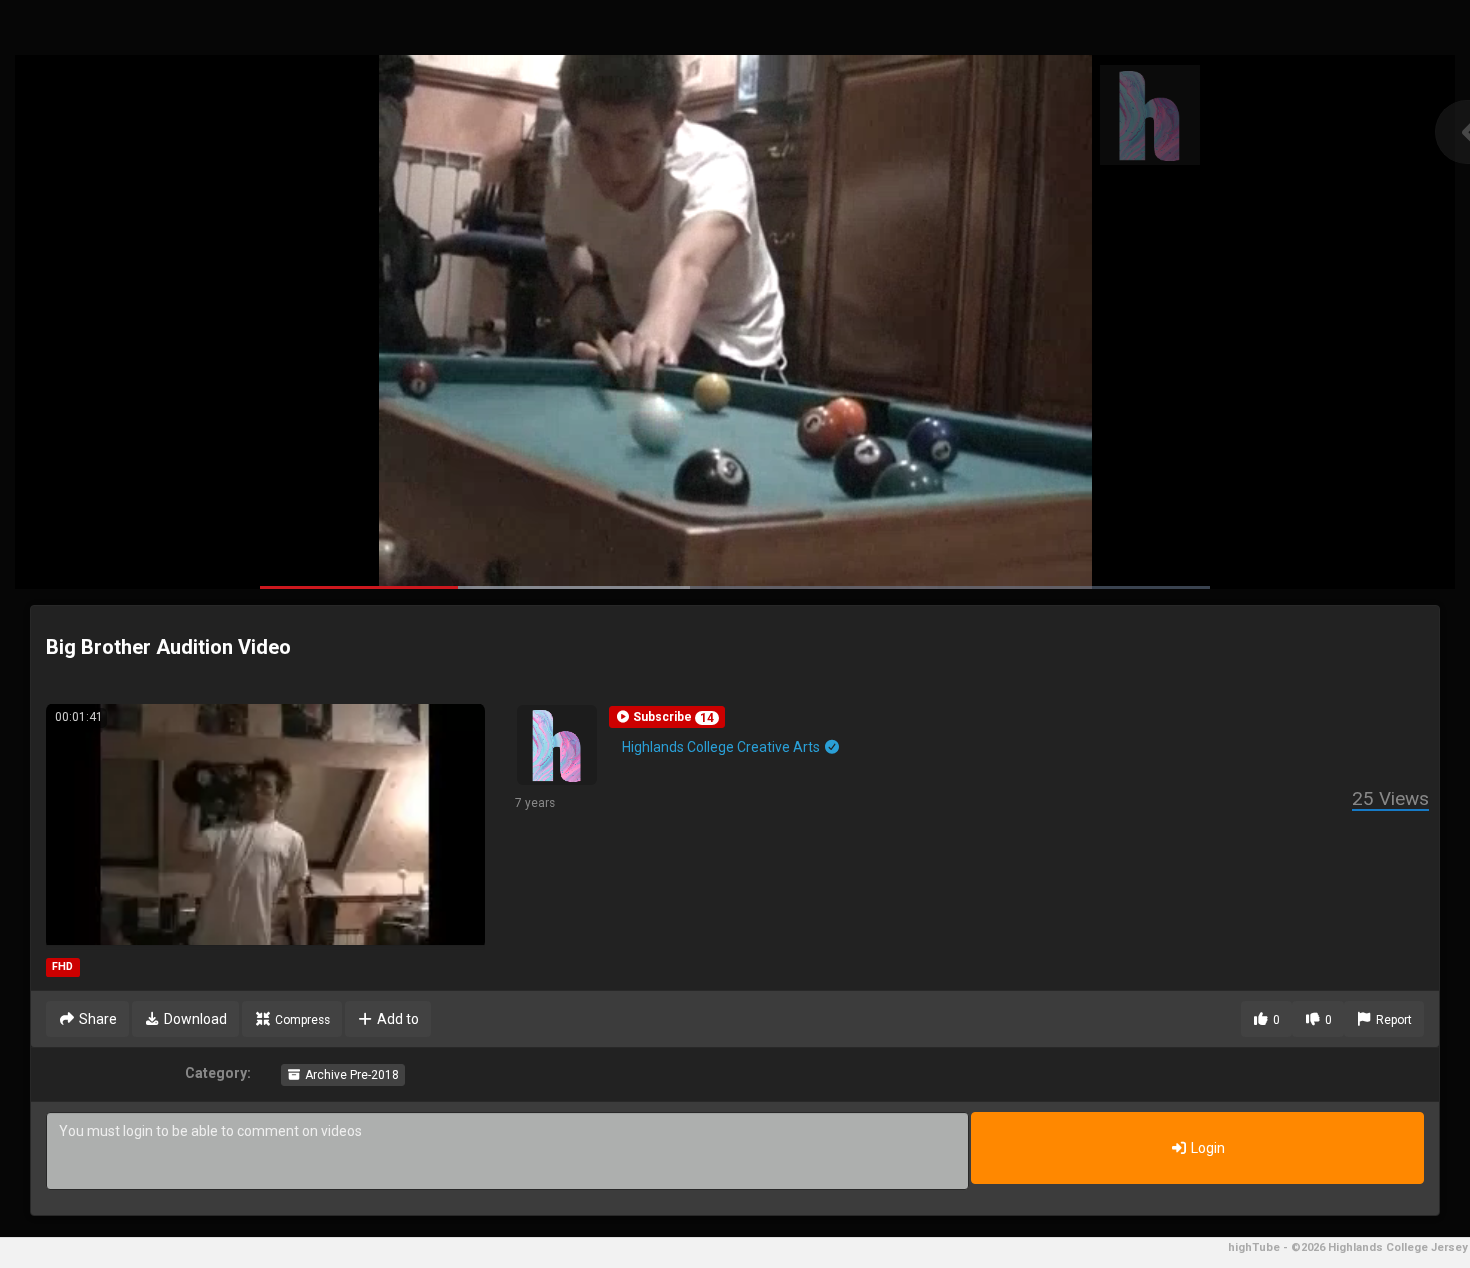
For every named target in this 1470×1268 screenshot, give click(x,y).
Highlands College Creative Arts (722, 747)
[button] (667, 717)
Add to (396, 1019)
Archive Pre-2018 (350, 1075)
